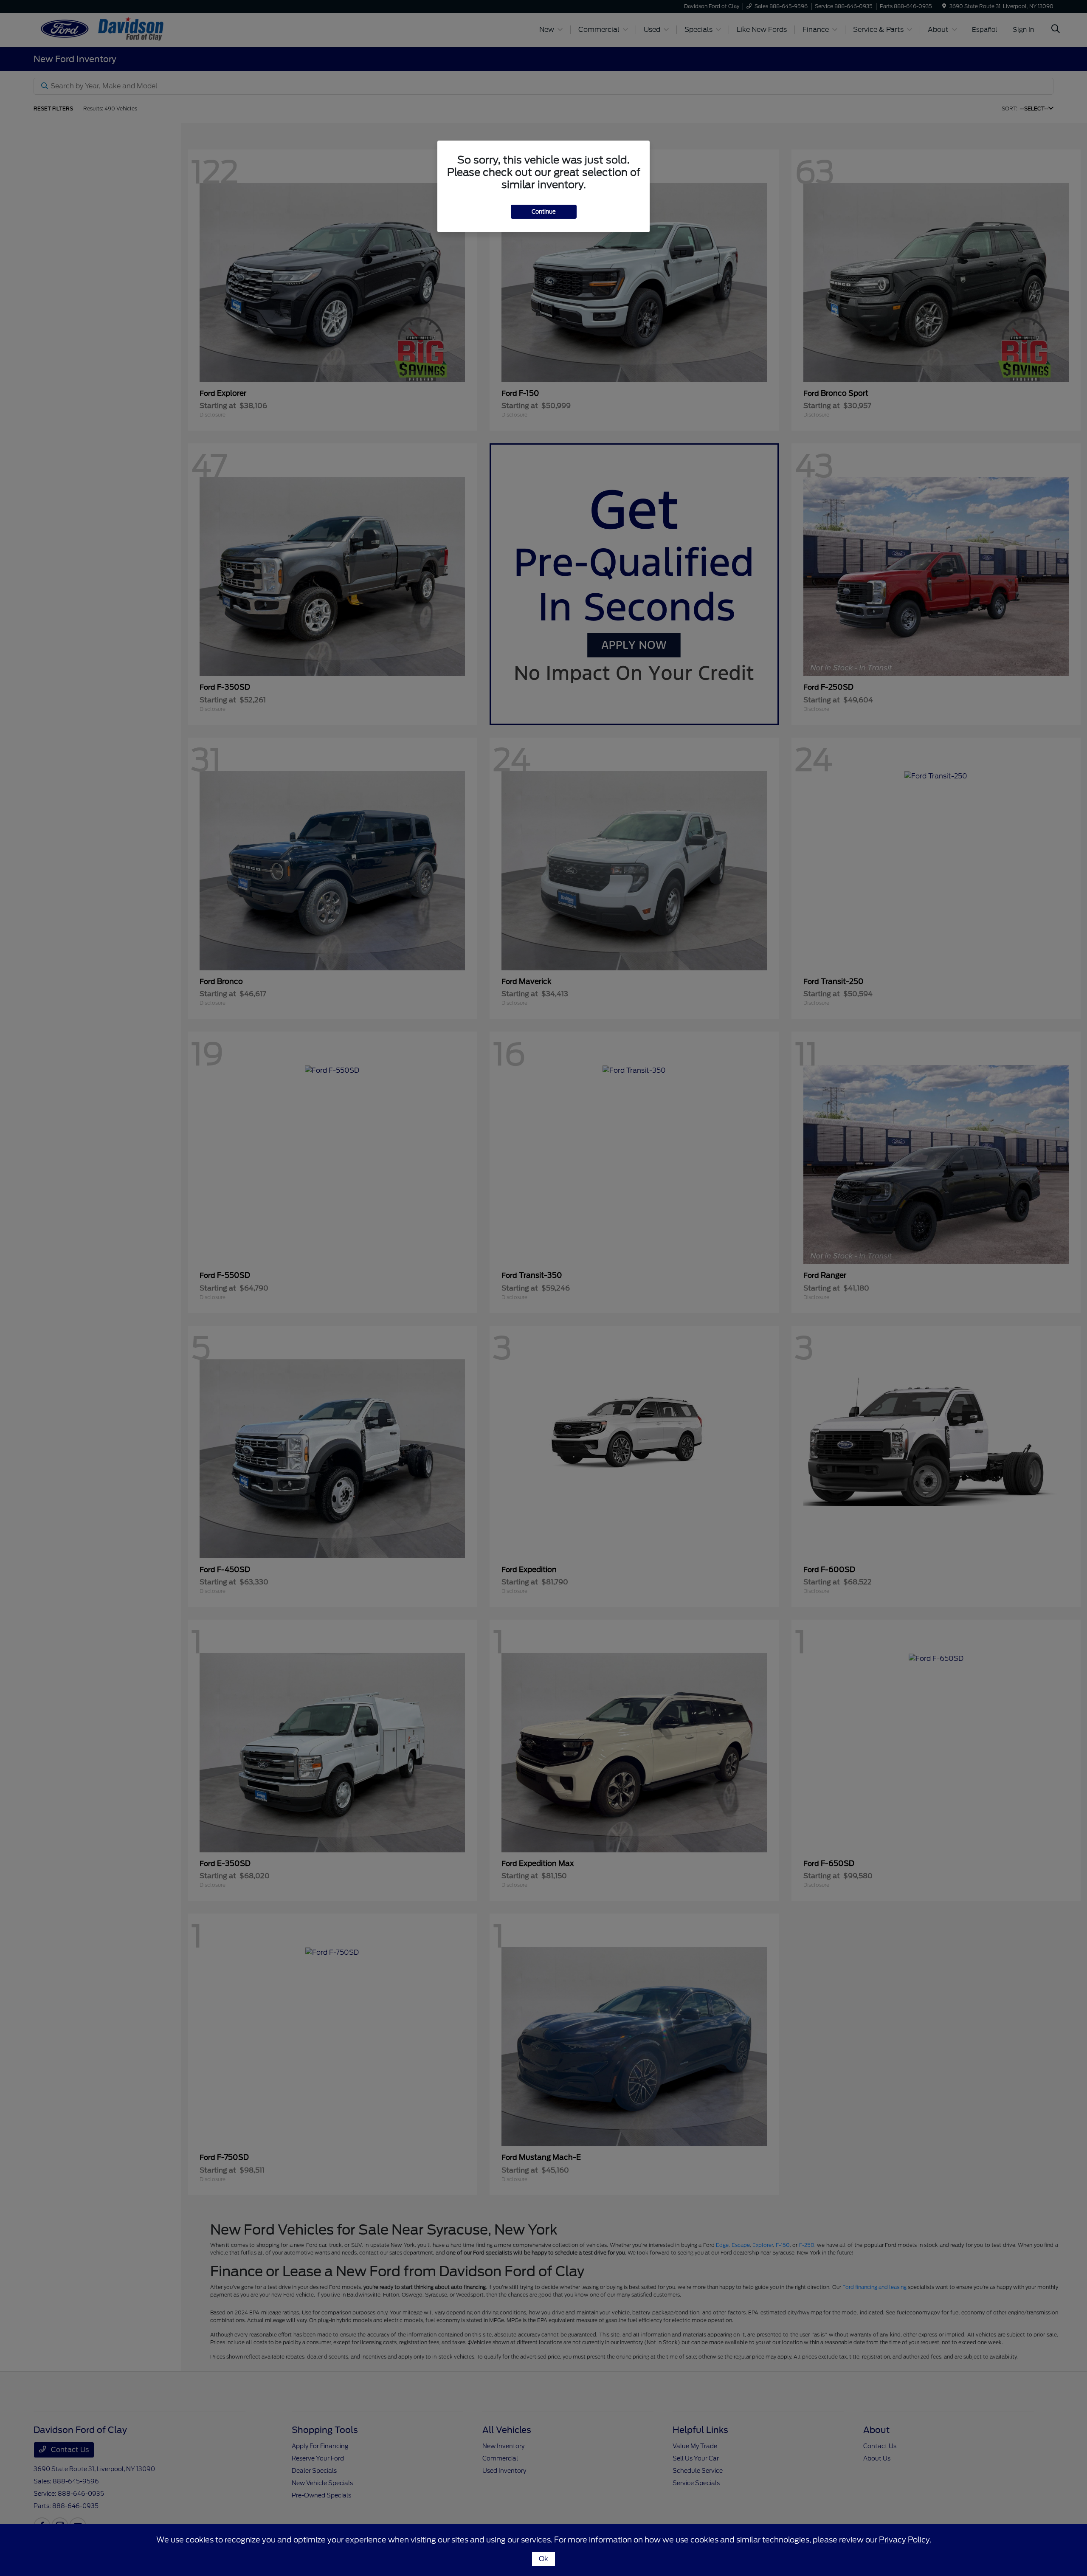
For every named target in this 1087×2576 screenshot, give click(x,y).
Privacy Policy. (905, 2540)
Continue (544, 212)
